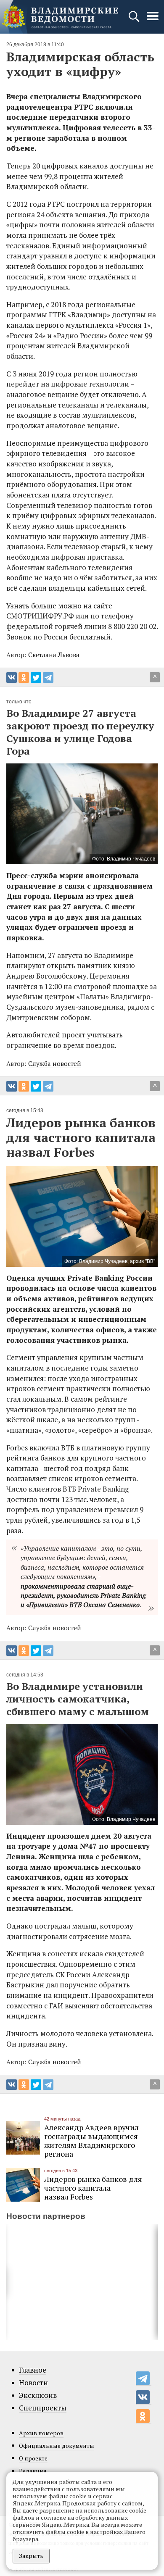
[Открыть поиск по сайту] (135, 20)
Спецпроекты (43, 2408)
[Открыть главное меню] (153, 20)
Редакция (33, 2471)
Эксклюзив (38, 2395)
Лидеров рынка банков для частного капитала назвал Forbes (93, 2188)
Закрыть (31, 2556)
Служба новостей (55, 1063)
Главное (33, 2370)
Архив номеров (41, 2433)
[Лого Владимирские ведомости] (60, 17)
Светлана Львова (54, 655)
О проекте (33, 2458)
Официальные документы (57, 2446)
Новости (33, 2383)
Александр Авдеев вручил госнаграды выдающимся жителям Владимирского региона (91, 2141)
